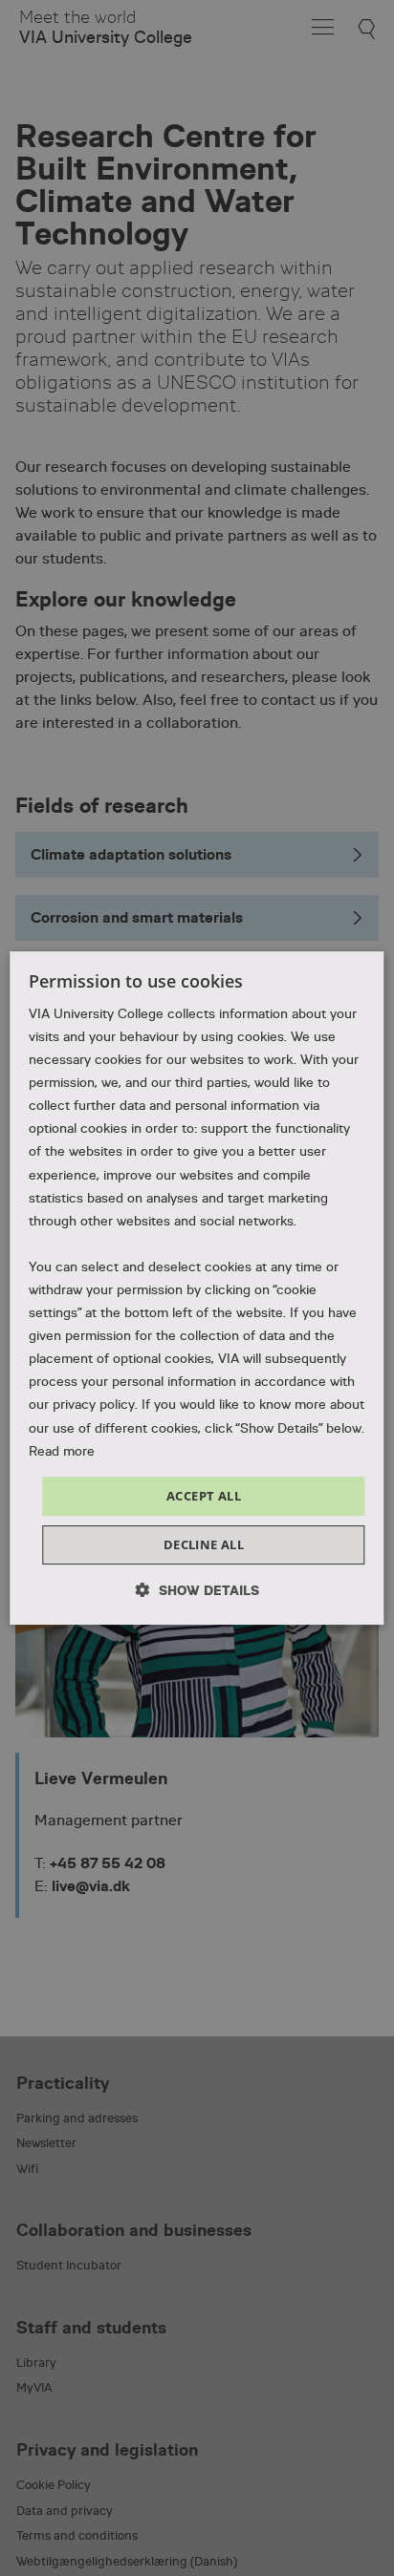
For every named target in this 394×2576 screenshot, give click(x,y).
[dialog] (197, 1288)
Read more (62, 1451)
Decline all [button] (204, 1544)
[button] (197, 1590)
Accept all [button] (204, 1496)
